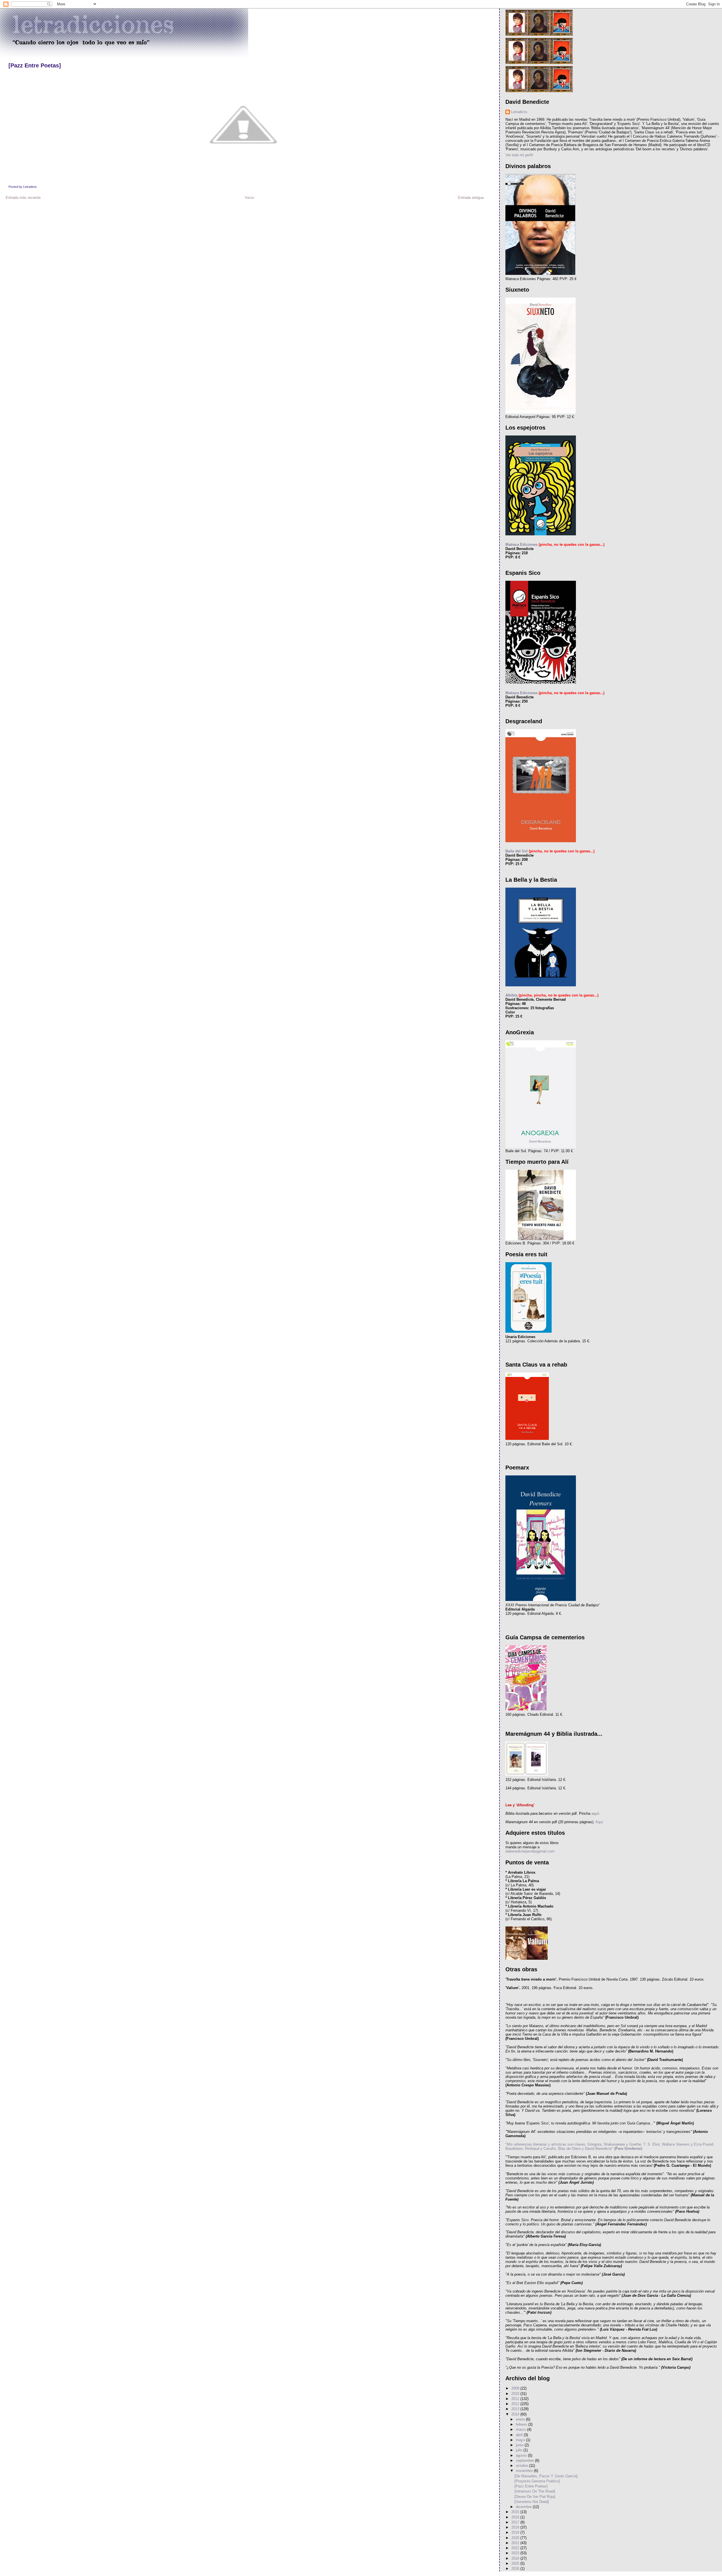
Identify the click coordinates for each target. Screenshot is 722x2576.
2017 (516, 2522)
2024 (516, 2558)
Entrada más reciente (23, 198)
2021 (516, 2543)
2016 (516, 2517)
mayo (521, 2440)
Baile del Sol (517, 851)
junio (520, 2445)
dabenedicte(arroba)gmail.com (530, 1851)
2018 (516, 2527)
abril (520, 2435)
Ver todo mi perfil (519, 155)
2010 (516, 2394)
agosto (522, 2455)
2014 (516, 2414)
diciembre (524, 2507)
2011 (516, 2399)
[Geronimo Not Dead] (532, 2502)
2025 (516, 2563)
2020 (516, 2538)
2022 (516, 2548)
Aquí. (599, 1822)
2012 (516, 2404)
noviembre (525, 2471)
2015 (516, 2512)
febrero (522, 2424)
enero (521, 2419)
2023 (516, 2553)
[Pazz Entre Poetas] (35, 65)
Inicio (249, 198)
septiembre (525, 2460)
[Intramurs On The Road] (535, 2491)
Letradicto (519, 112)
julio (520, 2450)
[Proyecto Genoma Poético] (537, 2481)
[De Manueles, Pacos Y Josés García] (546, 2476)
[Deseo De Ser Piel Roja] (535, 2497)
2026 (516, 2569)
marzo (521, 2429)
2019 (516, 2532)
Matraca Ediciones (521, 545)
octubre (522, 2466)
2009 (516, 2388)
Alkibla (511, 995)
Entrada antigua (471, 198)
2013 (516, 2409)
